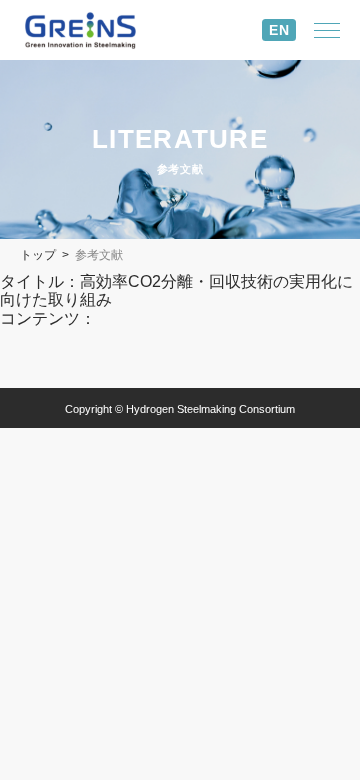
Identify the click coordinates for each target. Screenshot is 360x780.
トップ (38, 255)
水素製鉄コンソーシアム (95, 30)
